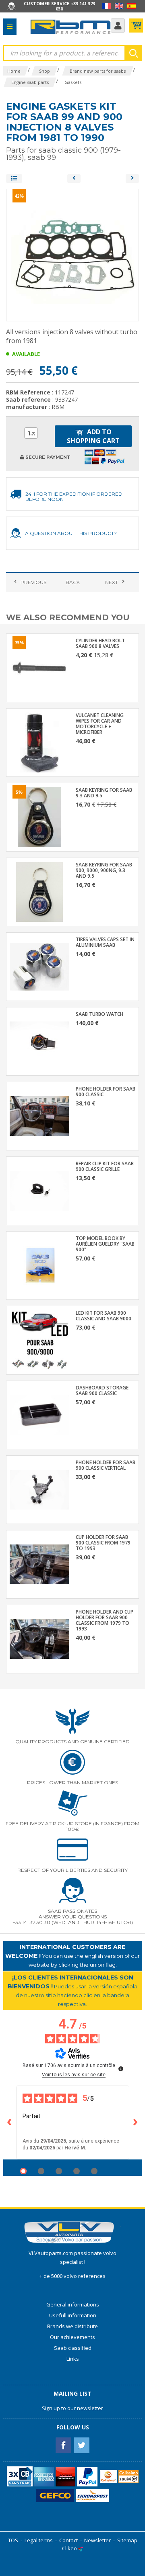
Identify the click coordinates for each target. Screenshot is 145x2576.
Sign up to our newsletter (72, 2408)
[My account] (118, 26)
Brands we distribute (72, 2326)
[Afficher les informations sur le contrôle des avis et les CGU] (121, 2069)
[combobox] (31, 433)
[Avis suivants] (136, 2122)
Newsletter (97, 2540)
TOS (13, 2540)
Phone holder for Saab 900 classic (106, 1092)
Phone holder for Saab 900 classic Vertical (106, 1465)
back (73, 582)
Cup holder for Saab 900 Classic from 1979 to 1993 (103, 1543)
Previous (33, 582)
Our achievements (72, 2337)
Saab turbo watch (99, 1014)
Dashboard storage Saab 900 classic (102, 1391)
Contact (68, 2540)
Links (73, 2359)
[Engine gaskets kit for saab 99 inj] (74, 179)
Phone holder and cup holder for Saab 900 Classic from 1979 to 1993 (105, 1620)
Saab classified (73, 2348)
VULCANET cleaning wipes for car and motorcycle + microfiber (100, 724)
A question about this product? (71, 533)
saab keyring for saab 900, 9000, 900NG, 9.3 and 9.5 (104, 870)
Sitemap (127, 2540)
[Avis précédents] (10, 2122)
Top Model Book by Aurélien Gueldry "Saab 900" (105, 1244)
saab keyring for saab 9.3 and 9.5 (104, 793)
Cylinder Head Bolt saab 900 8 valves (100, 643)
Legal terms (39, 2540)
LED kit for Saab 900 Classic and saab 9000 (104, 1316)
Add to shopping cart (93, 436)
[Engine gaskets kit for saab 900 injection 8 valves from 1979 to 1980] (132, 179)
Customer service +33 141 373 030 (59, 6)
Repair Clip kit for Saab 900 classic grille (105, 1166)
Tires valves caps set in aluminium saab (105, 942)
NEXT (112, 582)
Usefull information (73, 2315)
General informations (73, 2304)
